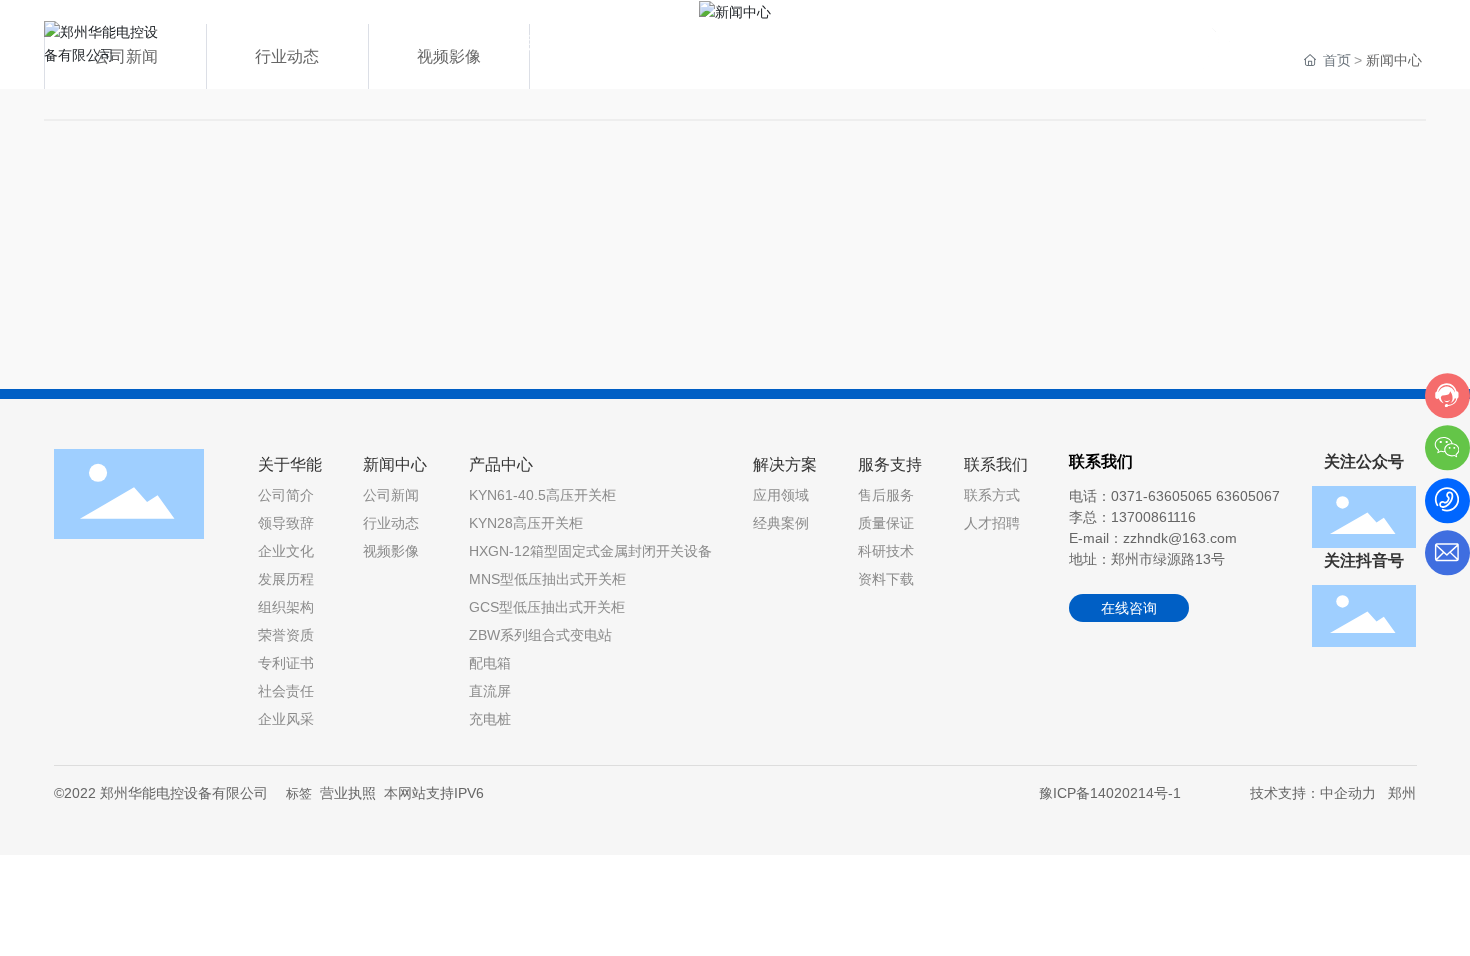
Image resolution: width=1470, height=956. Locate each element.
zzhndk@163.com (1180, 538)
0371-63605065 (1332, 46)
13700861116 (1153, 517)
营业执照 (348, 793)
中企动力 (1348, 793)
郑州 (1402, 793)
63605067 (1248, 496)
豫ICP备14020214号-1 (1110, 793)
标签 (299, 793)
